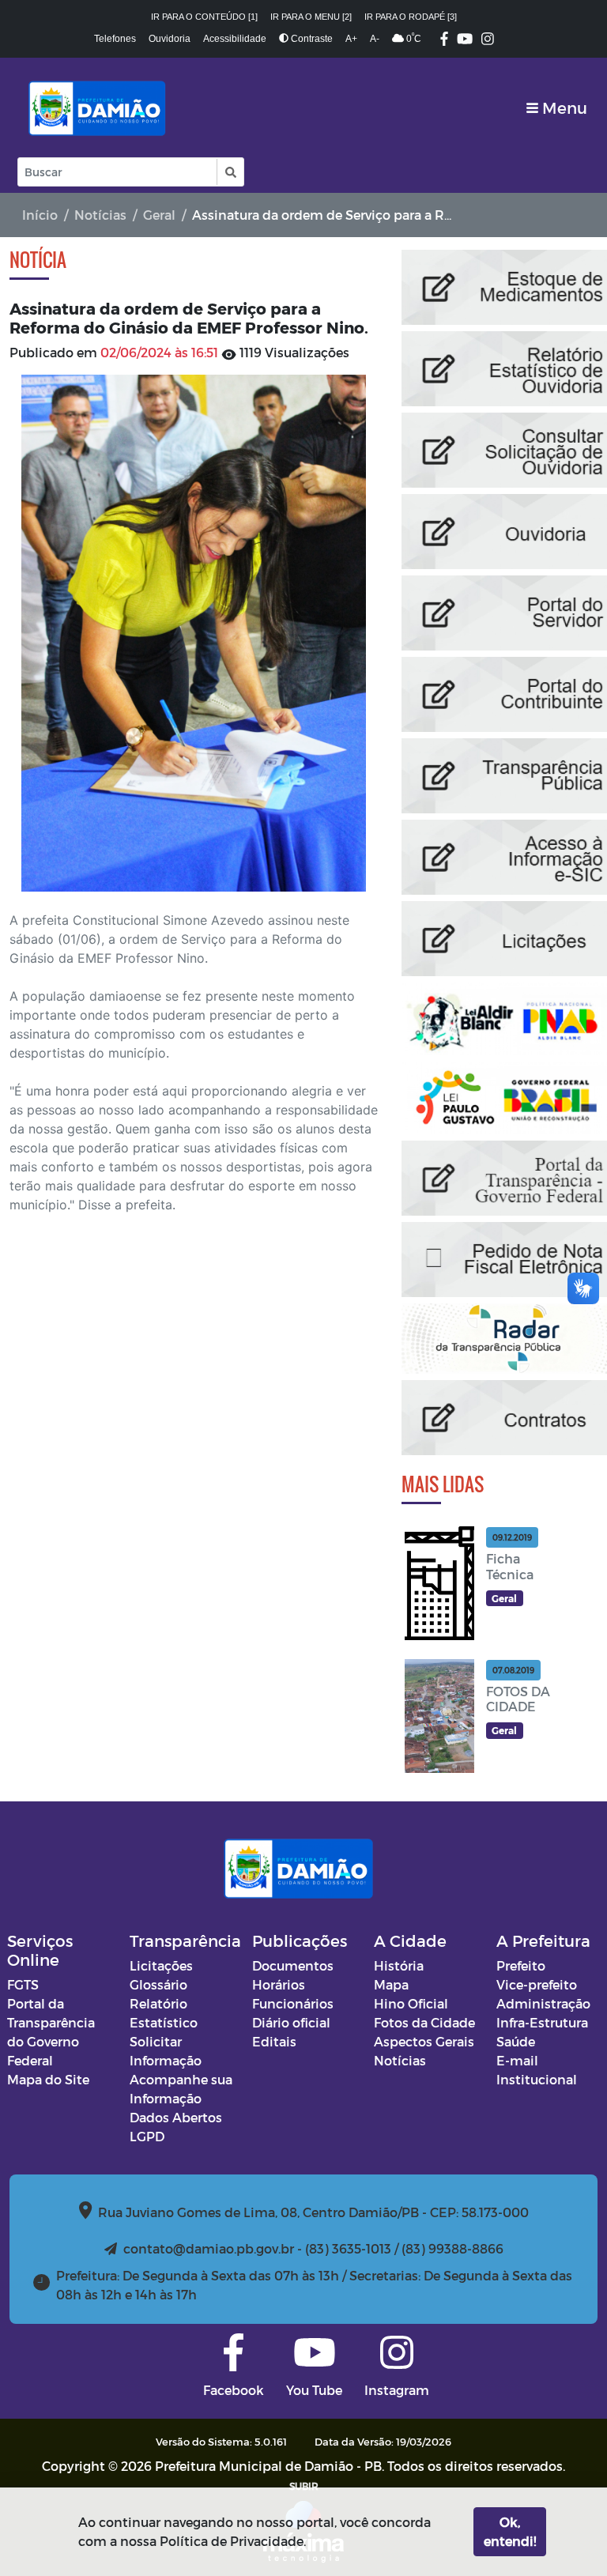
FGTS (23, 1984)
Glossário (158, 1984)
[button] (230, 172)
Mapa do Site (48, 2079)
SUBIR (304, 2486)
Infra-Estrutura (542, 2022)
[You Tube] (465, 40)
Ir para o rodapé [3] (411, 17)
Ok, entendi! (510, 2531)
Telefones (115, 39)
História (399, 1965)
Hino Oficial (411, 2003)
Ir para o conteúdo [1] (204, 17)
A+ (351, 39)
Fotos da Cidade (424, 2022)
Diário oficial (291, 2022)
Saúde (516, 2041)
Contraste (311, 39)
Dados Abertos (176, 2117)
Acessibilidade (235, 39)
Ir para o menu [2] (311, 17)
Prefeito (521, 1965)
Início (40, 215)
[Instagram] (488, 40)
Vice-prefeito (537, 1984)
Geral (159, 215)
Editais (274, 2041)
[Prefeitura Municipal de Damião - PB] (94, 107)
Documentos (293, 1965)
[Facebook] (444, 40)
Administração (543, 2003)
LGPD (147, 2136)
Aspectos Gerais (424, 2041)
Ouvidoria (170, 39)
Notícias (100, 215)
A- (375, 39)
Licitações (161, 1965)
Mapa (391, 1984)
